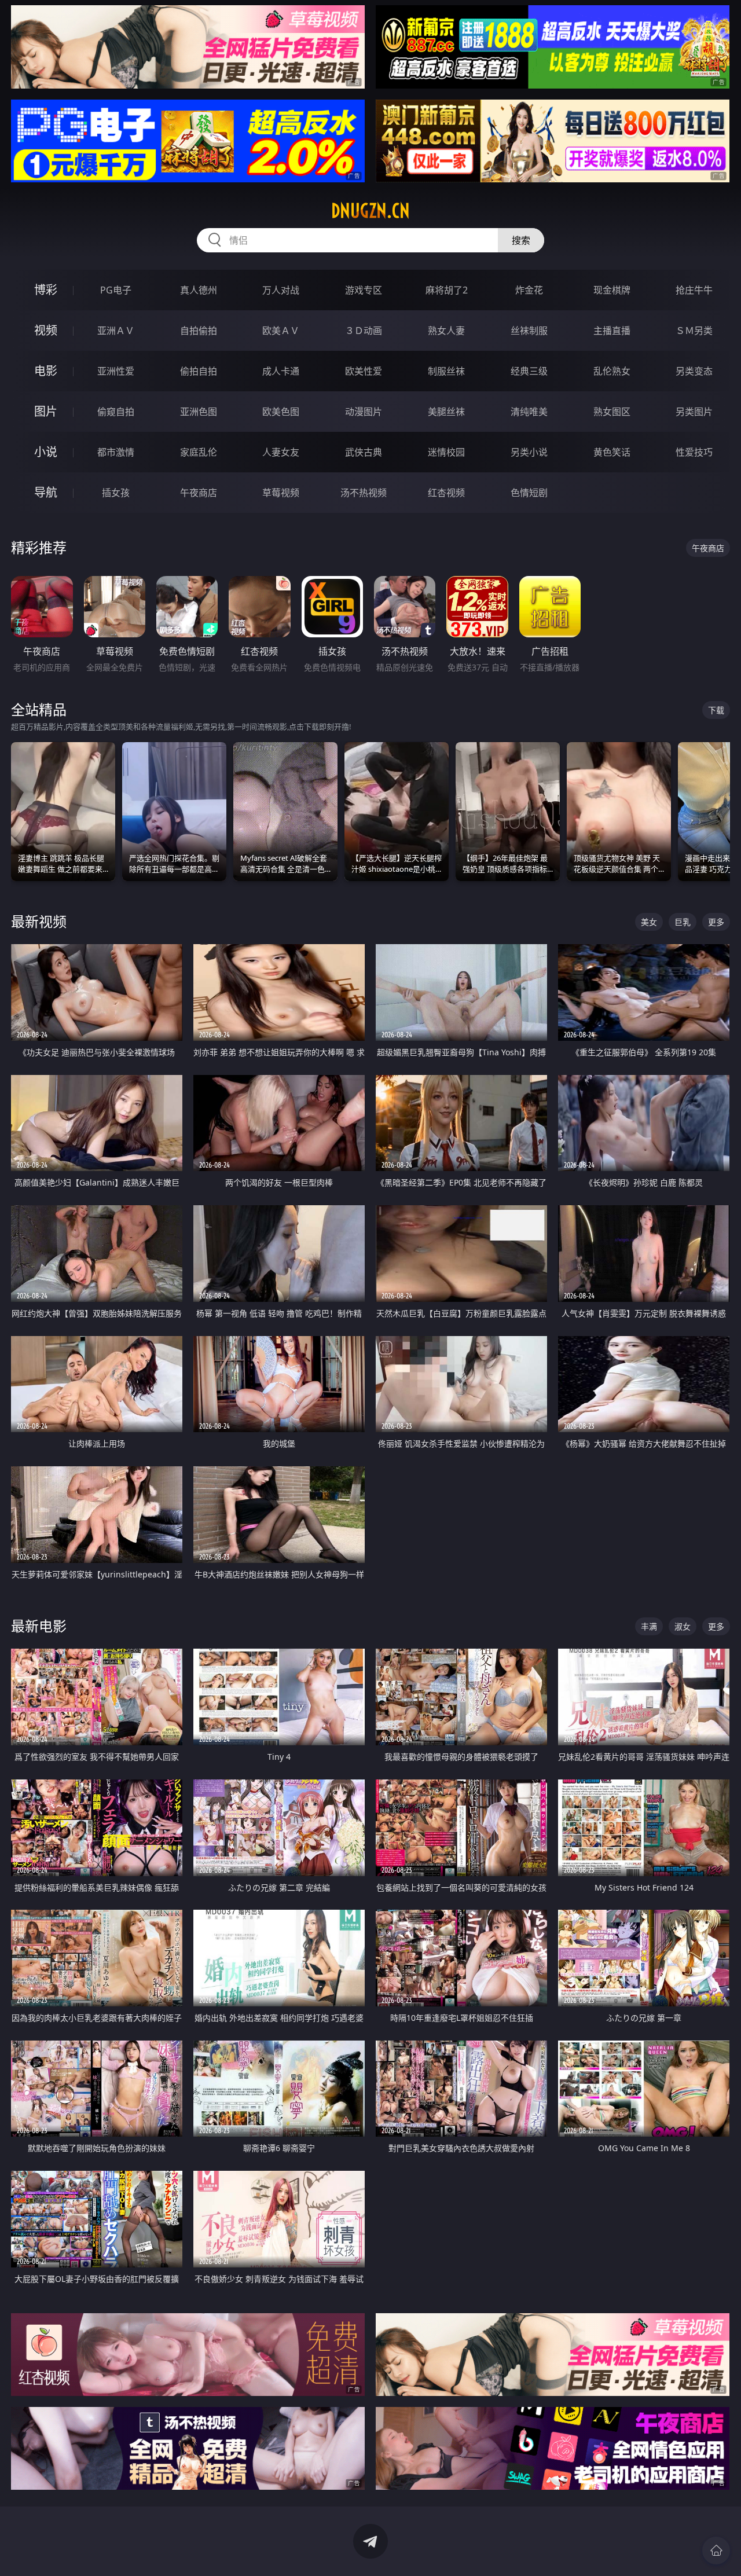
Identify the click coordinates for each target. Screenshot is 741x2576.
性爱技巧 (694, 452)
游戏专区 (364, 290)
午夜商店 (199, 493)
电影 (46, 371)
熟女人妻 (446, 331)
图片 (46, 411)
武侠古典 (364, 452)
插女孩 (116, 493)
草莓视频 (281, 493)
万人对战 (281, 290)
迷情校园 (446, 452)
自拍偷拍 (199, 331)
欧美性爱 (364, 371)
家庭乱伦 (199, 452)
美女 (649, 922)
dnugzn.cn (370, 211)
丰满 (649, 1626)
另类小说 (529, 452)
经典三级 (529, 371)
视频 (46, 330)
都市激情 (116, 452)
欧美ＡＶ (281, 331)
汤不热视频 (364, 493)
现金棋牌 (612, 290)
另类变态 (694, 371)
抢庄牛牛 (694, 290)
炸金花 (529, 290)
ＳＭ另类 (694, 331)
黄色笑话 (612, 452)
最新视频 (39, 921)
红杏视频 (446, 493)
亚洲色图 (199, 412)
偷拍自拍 (199, 371)
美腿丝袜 (446, 412)
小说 (46, 452)
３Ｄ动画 (364, 331)
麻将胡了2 (447, 290)
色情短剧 (529, 493)
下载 (716, 710)
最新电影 (39, 1626)
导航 (46, 492)
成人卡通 (281, 371)
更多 (716, 922)
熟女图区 (612, 412)
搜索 (521, 240)
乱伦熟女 (612, 371)
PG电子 (116, 290)
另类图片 (694, 412)
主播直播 (612, 331)
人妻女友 (281, 452)
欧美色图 (281, 412)
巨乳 (683, 922)
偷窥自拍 (116, 412)
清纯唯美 (529, 412)
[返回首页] (716, 2551)
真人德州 (199, 290)
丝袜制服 (529, 331)
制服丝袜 (446, 371)
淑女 (683, 1626)
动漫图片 (364, 412)
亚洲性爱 (116, 371)
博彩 (46, 290)
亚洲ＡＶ (116, 331)
